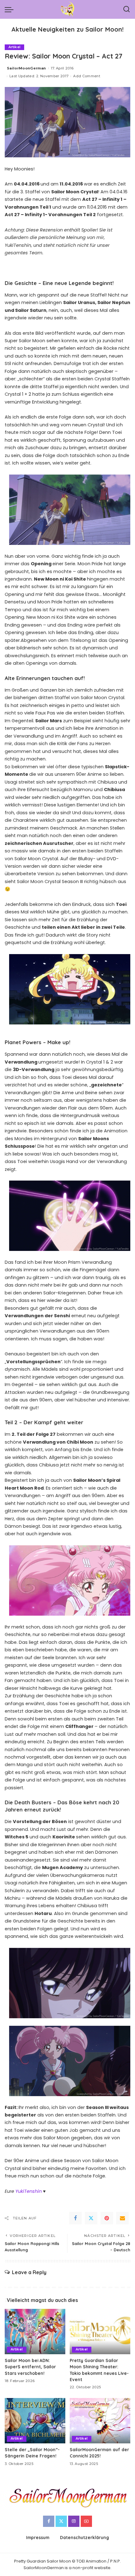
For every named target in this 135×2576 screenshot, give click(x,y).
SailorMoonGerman (27, 68)
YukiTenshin (29, 2191)
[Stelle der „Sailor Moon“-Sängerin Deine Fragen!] (35, 2421)
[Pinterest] (107, 2218)
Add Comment (87, 76)
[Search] (127, 9)
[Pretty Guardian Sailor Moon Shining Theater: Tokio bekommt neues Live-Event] (100, 2332)
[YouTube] (86, 2521)
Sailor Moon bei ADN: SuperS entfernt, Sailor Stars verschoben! (30, 2367)
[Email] (122, 2218)
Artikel (14, 47)
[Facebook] (75, 2218)
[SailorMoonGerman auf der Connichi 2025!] (100, 2421)
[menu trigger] (11, 9)
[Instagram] (74, 2521)
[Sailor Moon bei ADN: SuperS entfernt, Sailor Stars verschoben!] (35, 2332)
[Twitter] (91, 2218)
